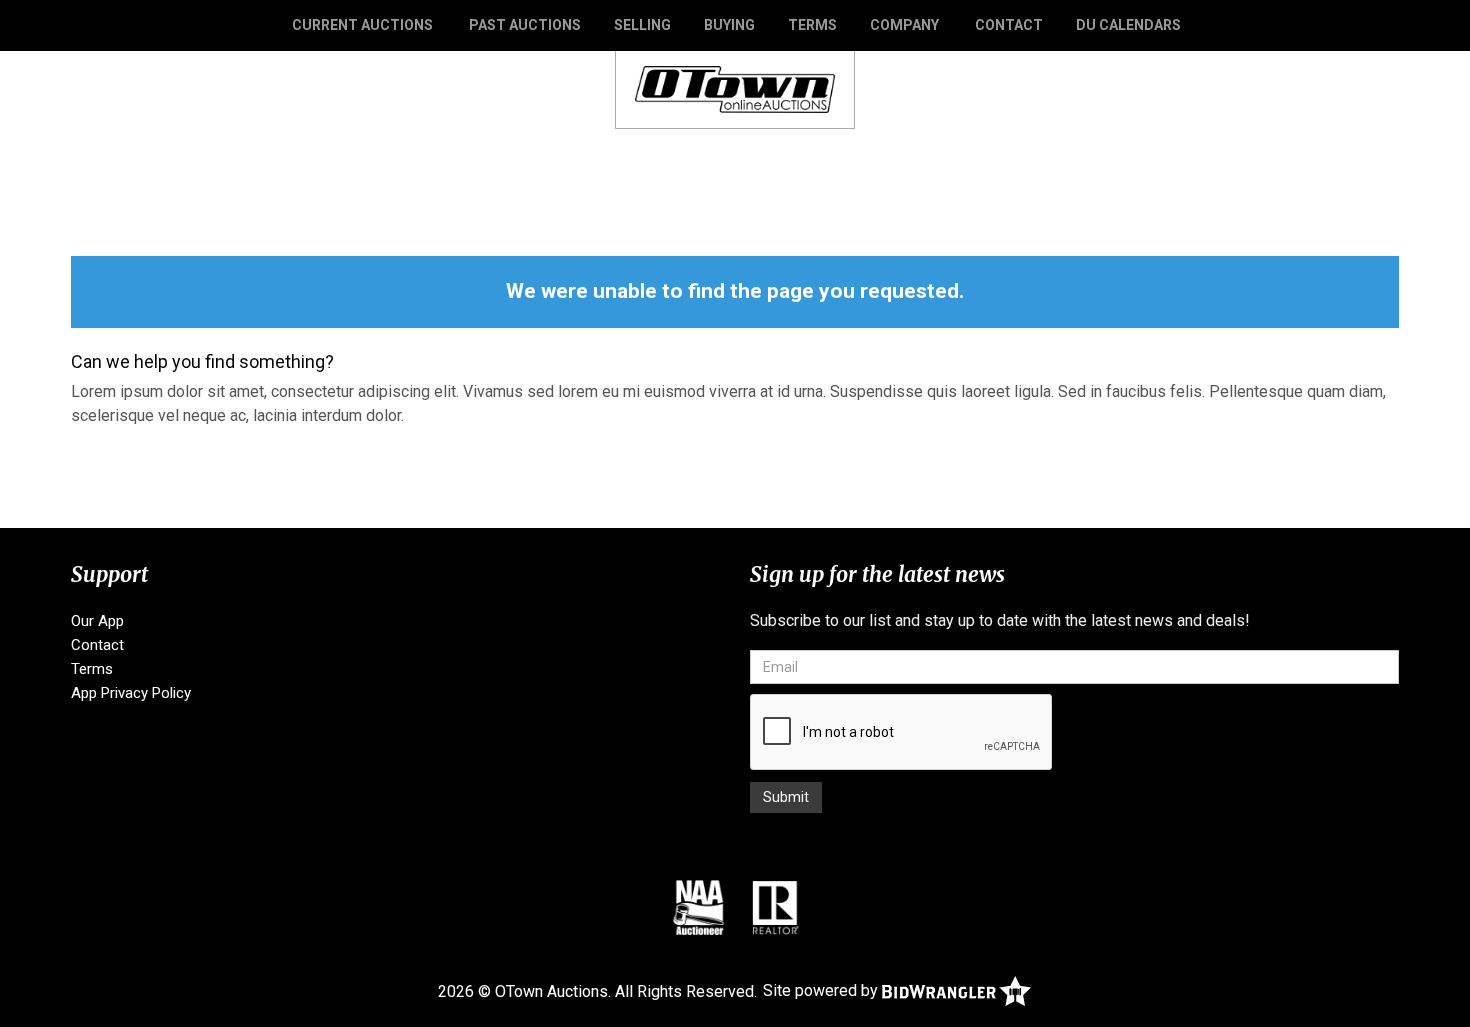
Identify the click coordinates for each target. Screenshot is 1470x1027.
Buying (729, 25)
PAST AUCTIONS (525, 25)
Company (904, 25)
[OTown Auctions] (735, 88)
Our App (97, 621)
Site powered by (822, 990)
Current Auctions (362, 25)
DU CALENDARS (1128, 25)
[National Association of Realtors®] (776, 907)
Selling (642, 25)
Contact (1009, 25)
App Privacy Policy (131, 693)
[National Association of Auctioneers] (698, 907)
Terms (812, 25)
